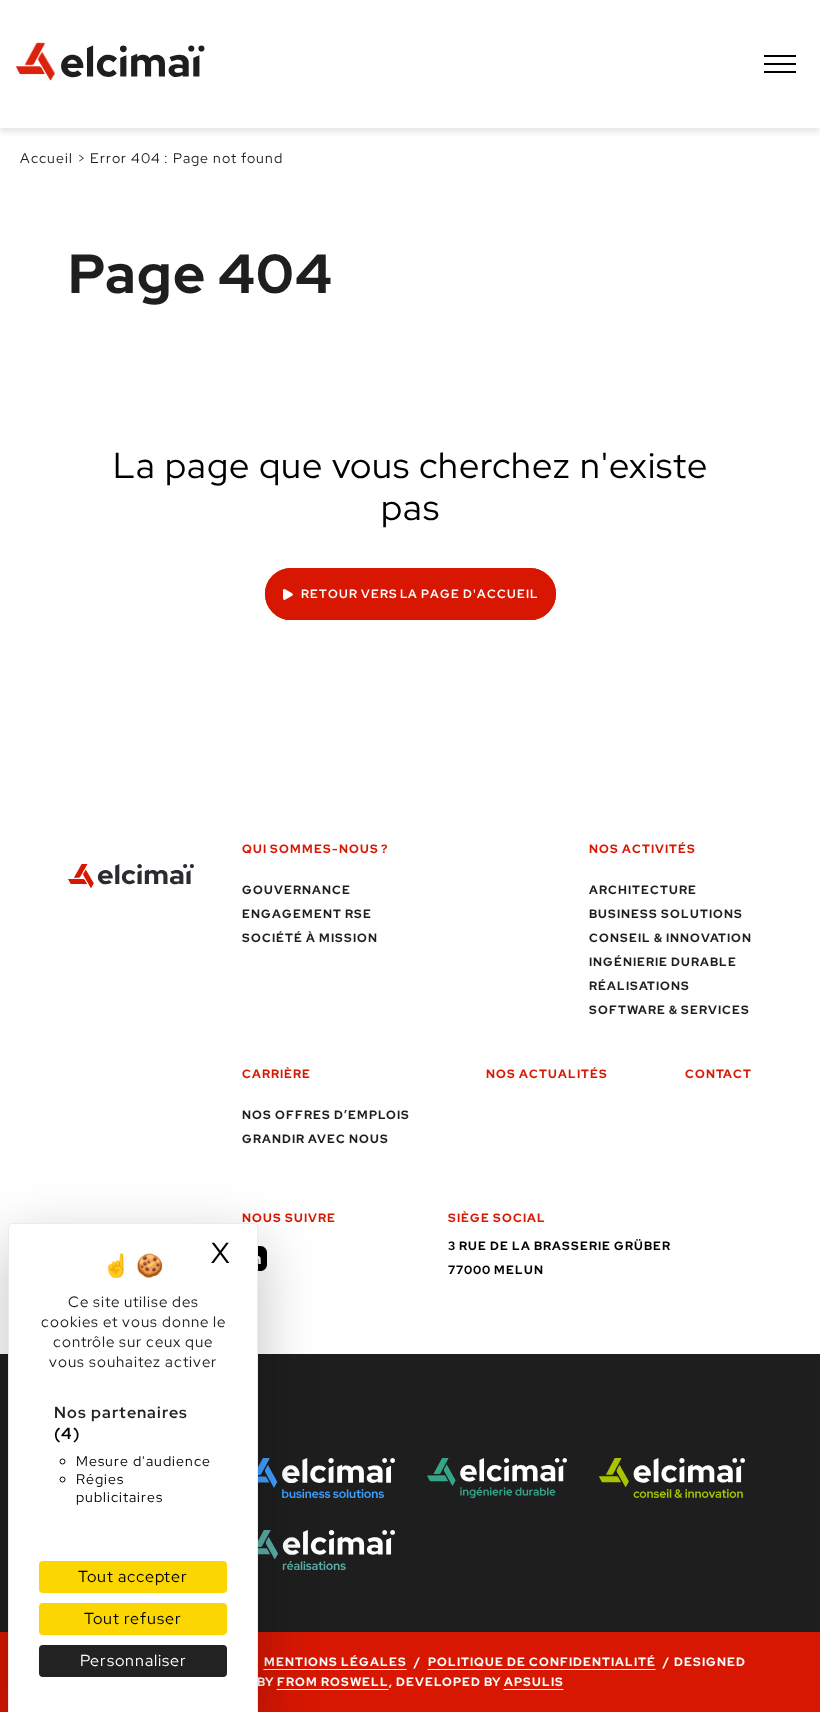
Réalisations (639, 986)
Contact (718, 1074)
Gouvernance (296, 890)
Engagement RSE (307, 914)
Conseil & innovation (670, 938)
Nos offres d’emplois (326, 1115)
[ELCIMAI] (120, 64)
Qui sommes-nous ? (315, 849)
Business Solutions (666, 914)
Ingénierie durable (663, 962)
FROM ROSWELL (333, 1682)
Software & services (669, 1010)
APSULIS (534, 1682)
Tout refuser (133, 1618)
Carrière (276, 1074)
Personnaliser (133, 1660)
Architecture (643, 890)
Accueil (46, 158)
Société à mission (310, 938)
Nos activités (642, 849)
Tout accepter (133, 1576)
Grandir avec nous (315, 1139)
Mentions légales (335, 1662)
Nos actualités (547, 1074)
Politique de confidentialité (542, 1662)
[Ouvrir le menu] (780, 64)
